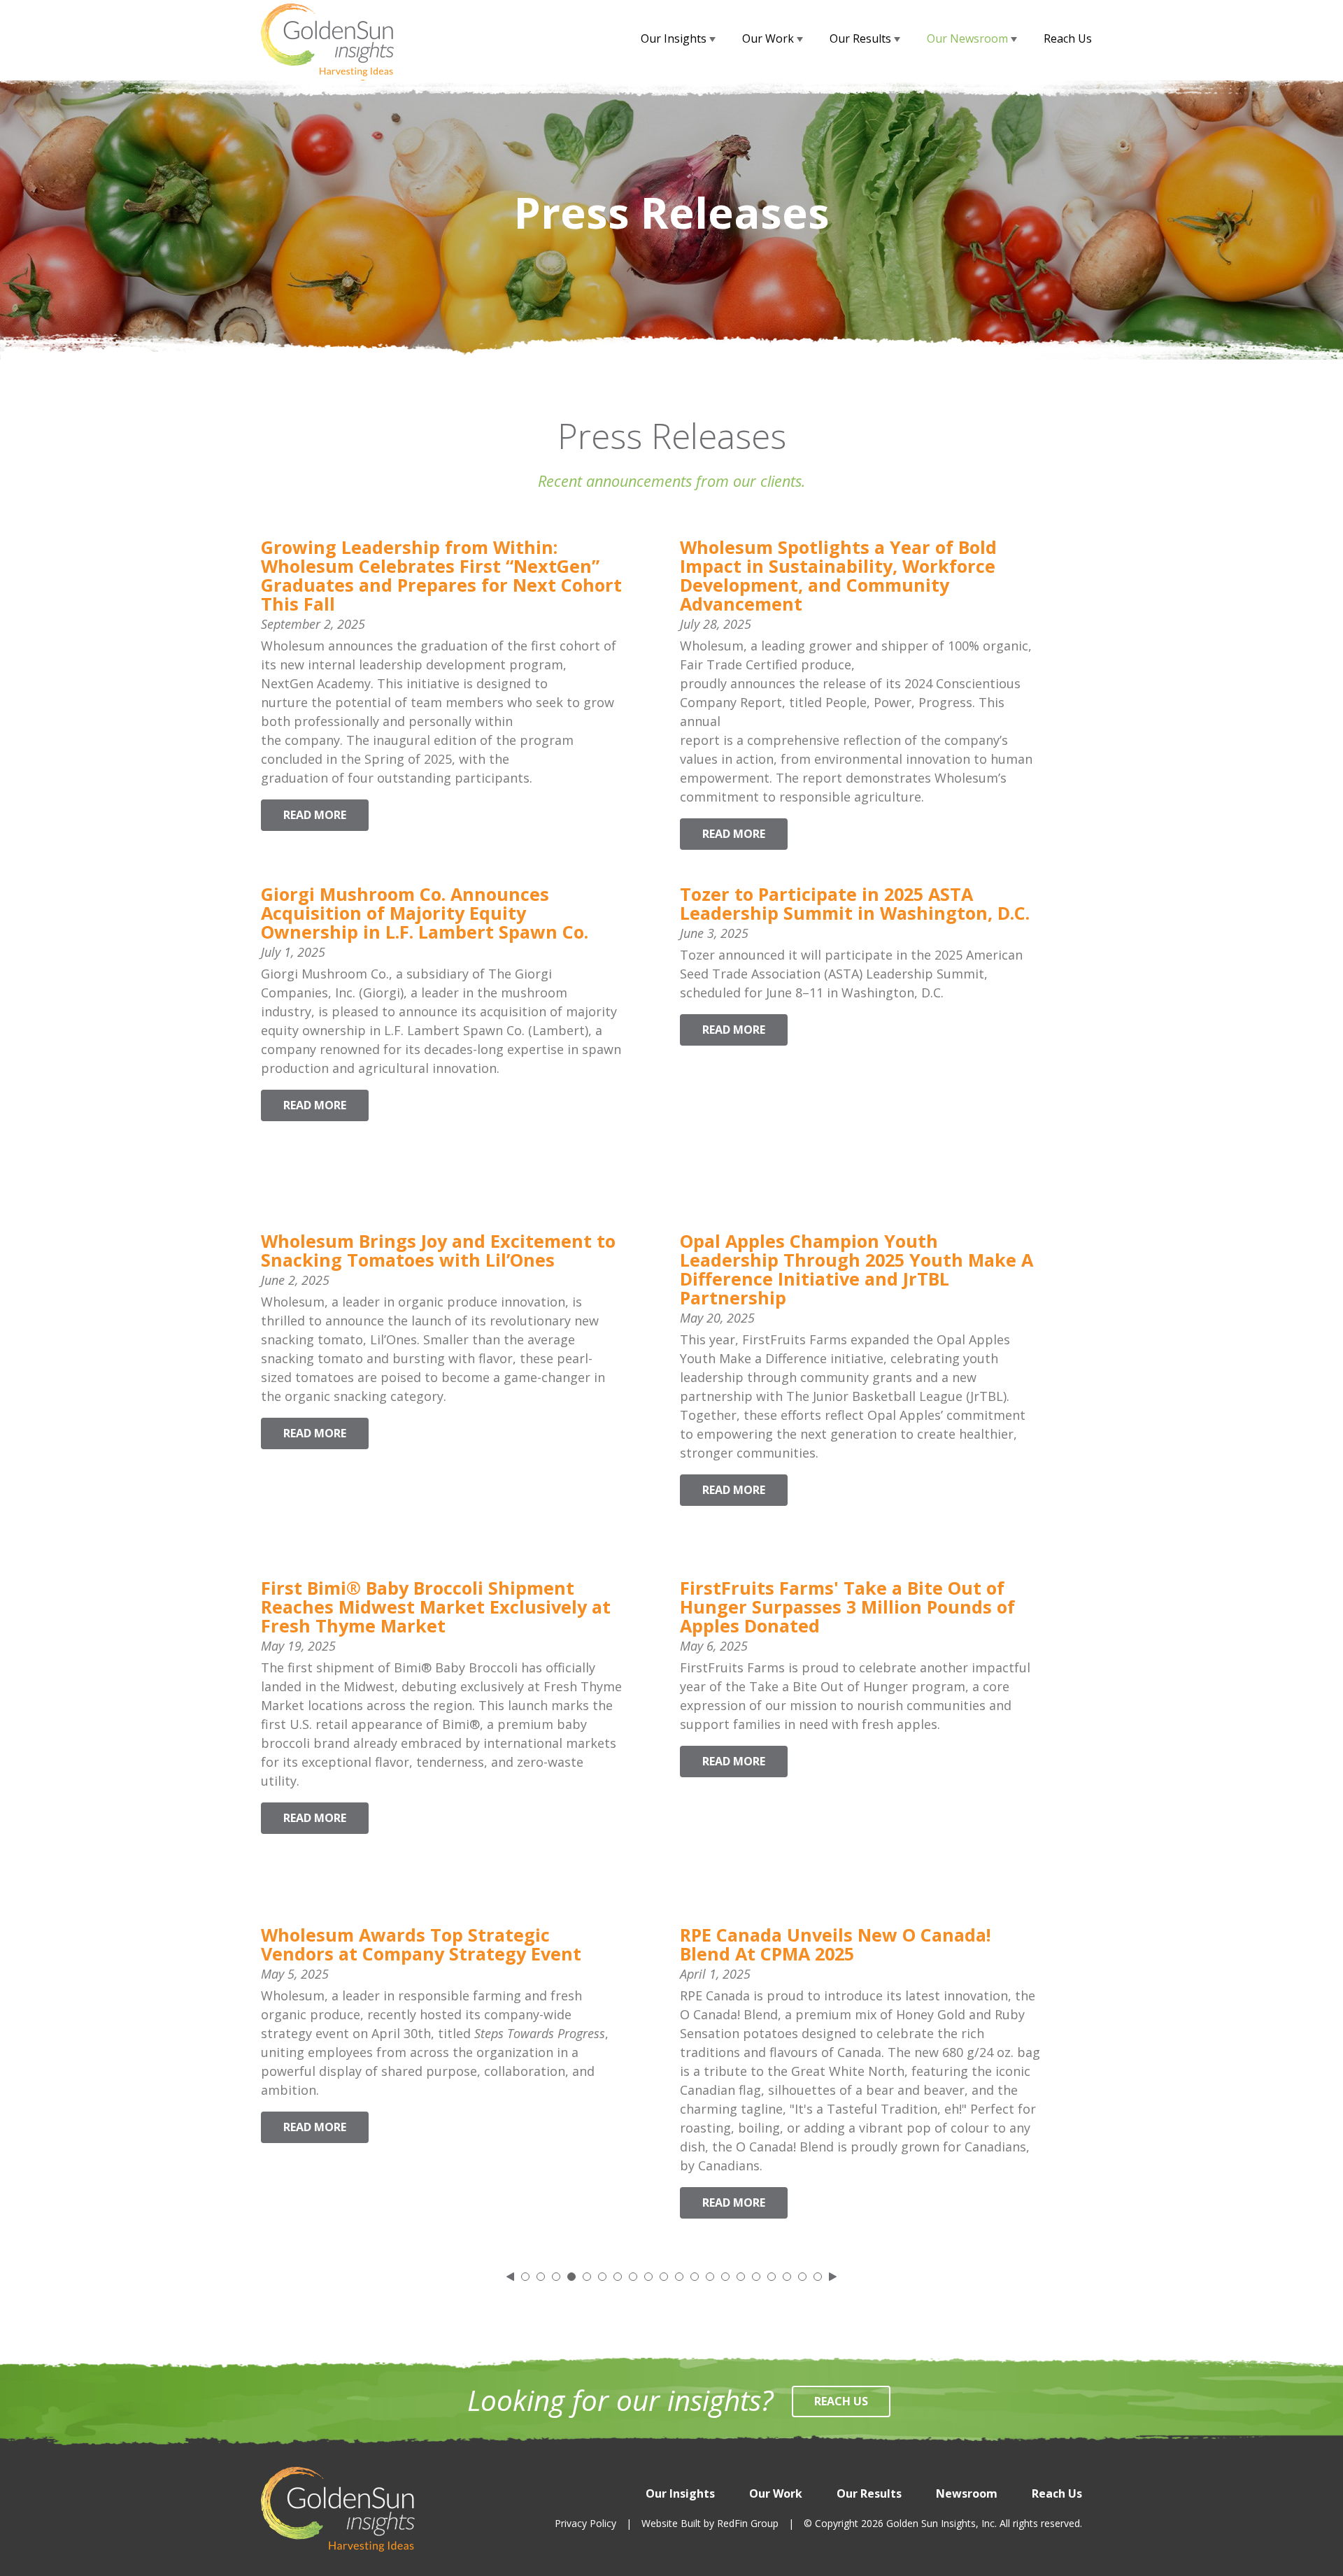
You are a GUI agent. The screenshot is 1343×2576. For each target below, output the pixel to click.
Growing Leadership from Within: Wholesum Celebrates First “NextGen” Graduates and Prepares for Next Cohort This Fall (441, 575)
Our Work (769, 38)
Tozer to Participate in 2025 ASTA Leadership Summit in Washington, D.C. (855, 903)
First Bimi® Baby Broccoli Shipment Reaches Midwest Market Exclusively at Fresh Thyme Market (436, 1607)
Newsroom (967, 2493)
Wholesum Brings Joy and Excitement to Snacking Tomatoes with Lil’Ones (438, 1250)
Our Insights (675, 38)
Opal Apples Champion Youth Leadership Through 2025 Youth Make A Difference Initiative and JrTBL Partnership (857, 1269)
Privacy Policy (585, 2523)
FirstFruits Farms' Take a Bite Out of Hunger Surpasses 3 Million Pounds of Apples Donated (847, 1607)
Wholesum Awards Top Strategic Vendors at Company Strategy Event (421, 1944)
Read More (315, 815)
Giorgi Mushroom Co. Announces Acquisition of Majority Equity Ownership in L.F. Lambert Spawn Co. (425, 913)
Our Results (862, 38)
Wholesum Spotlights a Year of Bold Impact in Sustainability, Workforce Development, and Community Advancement (838, 575)
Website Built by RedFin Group (710, 2523)
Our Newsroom (969, 38)
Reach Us (1068, 38)
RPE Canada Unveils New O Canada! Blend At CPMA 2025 (835, 1944)
